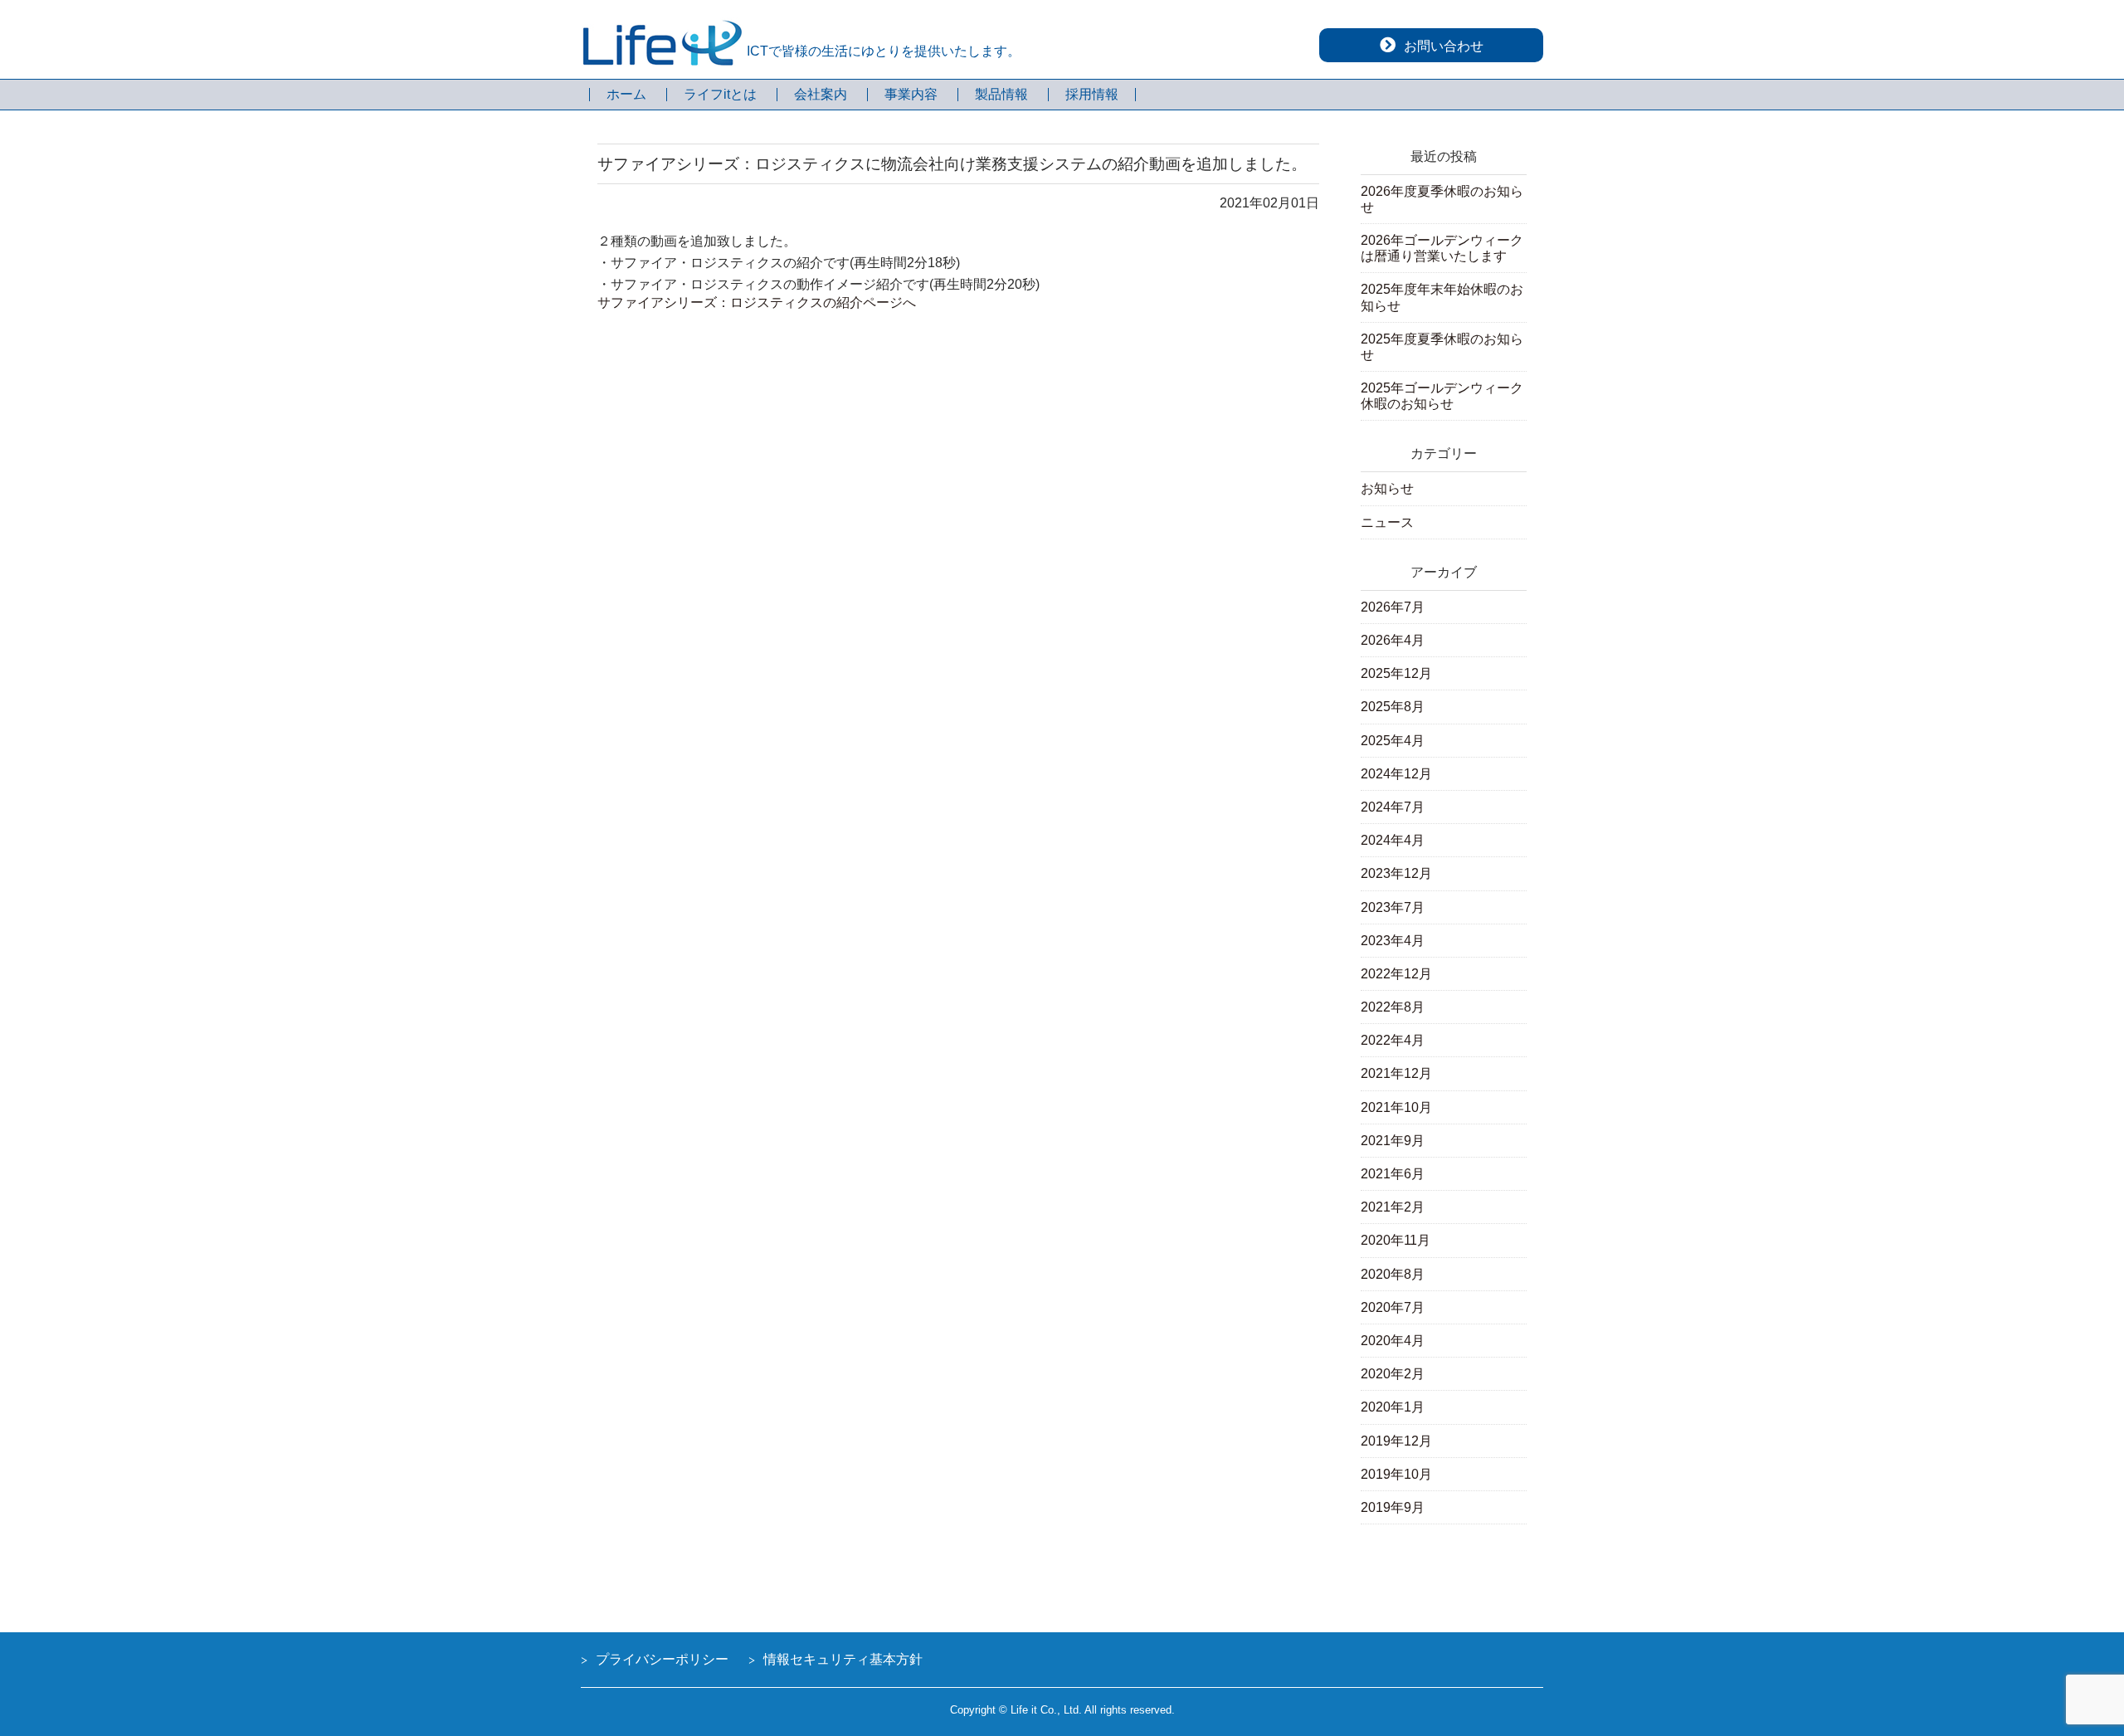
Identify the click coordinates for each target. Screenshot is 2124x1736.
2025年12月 (1396, 673)
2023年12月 (1396, 873)
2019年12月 (1396, 1441)
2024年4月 (1393, 840)
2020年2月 (1393, 1374)
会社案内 (821, 95)
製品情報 (1001, 95)
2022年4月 (1393, 1040)
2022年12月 (1396, 974)
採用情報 (1092, 95)
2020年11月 (1396, 1240)
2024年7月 (1393, 807)
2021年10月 (1396, 1107)
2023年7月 (1393, 907)
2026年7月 (1393, 607)
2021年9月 (1393, 1141)
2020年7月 (1393, 1307)
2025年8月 (1393, 707)
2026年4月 (1393, 640)
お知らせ (1387, 488)
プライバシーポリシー (662, 1659)
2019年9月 (1393, 1507)
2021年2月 (1393, 1207)
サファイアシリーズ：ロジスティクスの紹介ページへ (757, 302)
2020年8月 (1393, 1274)
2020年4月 (1393, 1341)
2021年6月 (1393, 1174)
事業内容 (911, 95)
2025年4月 (1393, 741)
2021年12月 (1396, 1073)
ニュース (1387, 522)
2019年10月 (1396, 1474)
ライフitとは (720, 95)
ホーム (626, 95)
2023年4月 (1393, 941)
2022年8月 (1393, 1007)
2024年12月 (1396, 774)
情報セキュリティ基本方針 (843, 1659)
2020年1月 (1393, 1407)
